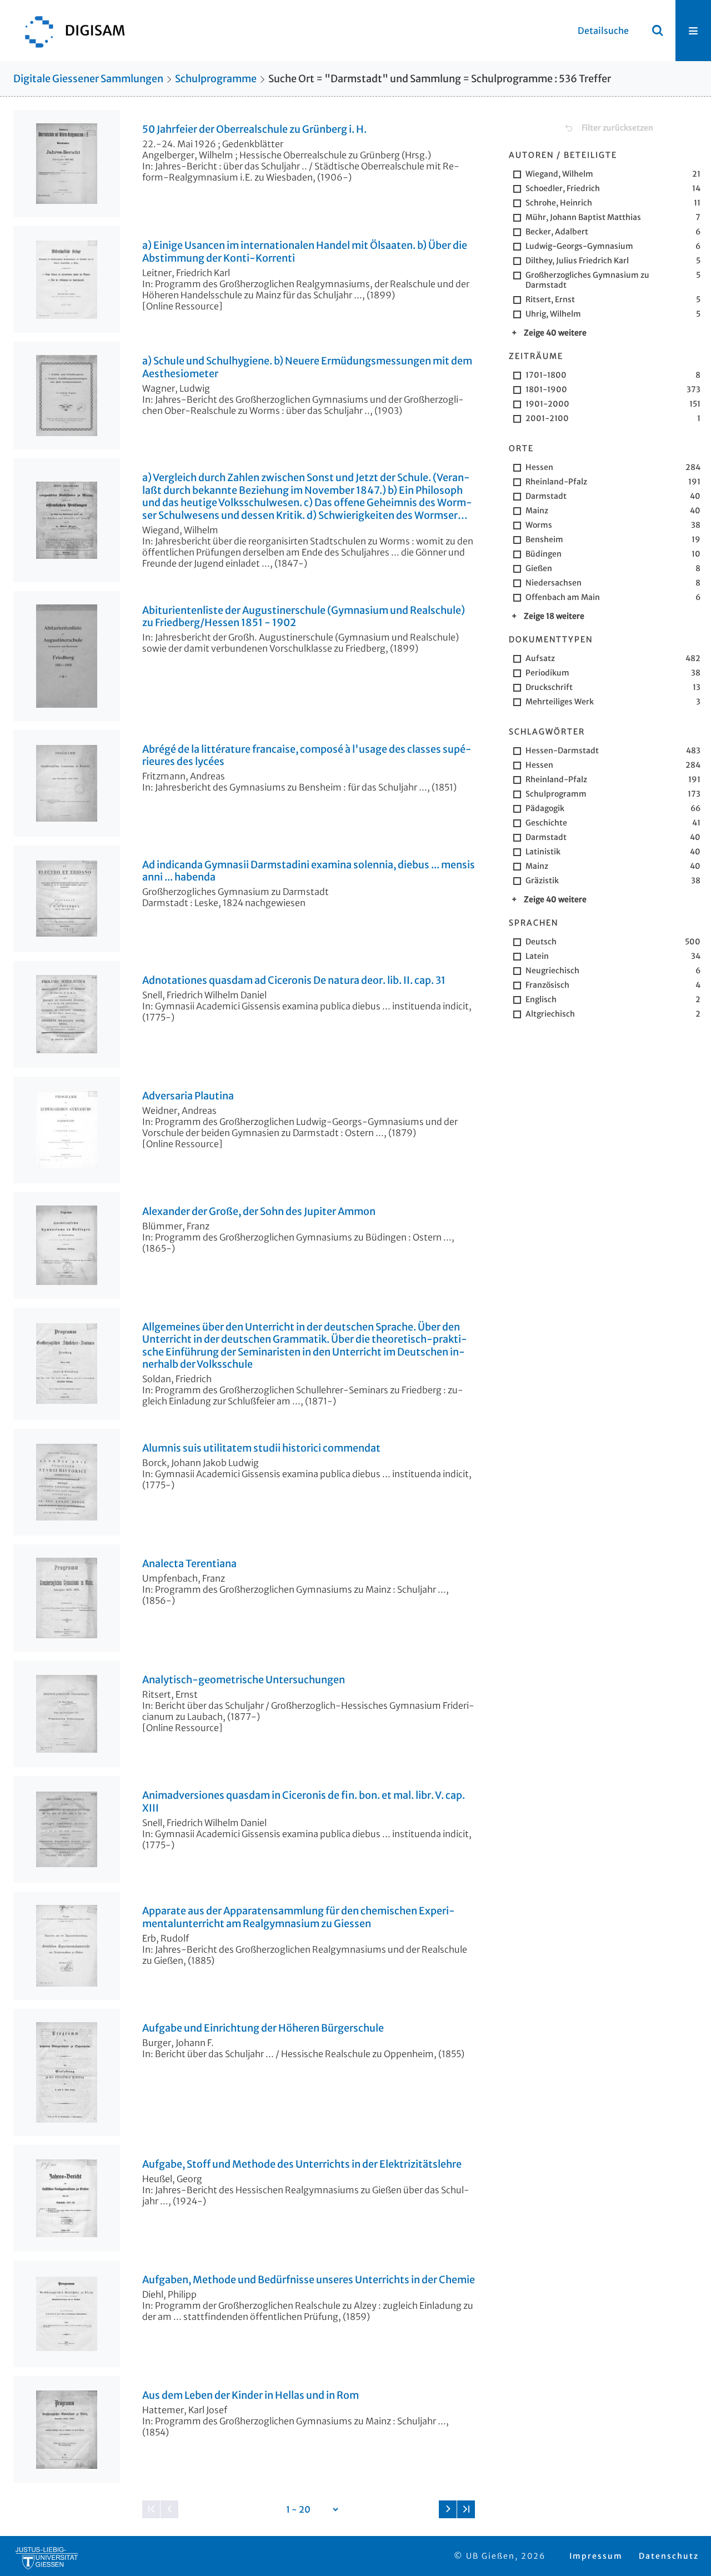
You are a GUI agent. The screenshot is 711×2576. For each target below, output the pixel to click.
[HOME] (69, 31)
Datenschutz (669, 2556)
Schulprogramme (216, 79)
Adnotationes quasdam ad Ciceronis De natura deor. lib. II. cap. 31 (294, 981)
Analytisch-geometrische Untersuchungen (244, 1680)
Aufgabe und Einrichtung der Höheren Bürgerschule (263, 2028)
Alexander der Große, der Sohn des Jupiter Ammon (259, 1212)
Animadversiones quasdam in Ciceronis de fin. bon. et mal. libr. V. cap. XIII (304, 1802)
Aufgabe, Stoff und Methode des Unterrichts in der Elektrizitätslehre (302, 2164)
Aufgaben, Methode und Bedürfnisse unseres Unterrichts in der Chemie (309, 2280)
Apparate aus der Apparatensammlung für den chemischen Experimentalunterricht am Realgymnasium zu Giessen (299, 1917)
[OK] (658, 31)
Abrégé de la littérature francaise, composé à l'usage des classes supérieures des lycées (307, 756)
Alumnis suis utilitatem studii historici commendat (261, 1448)
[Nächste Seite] (448, 2509)
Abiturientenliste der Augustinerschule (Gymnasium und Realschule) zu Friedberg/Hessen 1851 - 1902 (304, 617)
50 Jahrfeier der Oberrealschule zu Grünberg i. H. (254, 129)
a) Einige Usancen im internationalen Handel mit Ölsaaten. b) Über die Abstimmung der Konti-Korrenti (305, 252)
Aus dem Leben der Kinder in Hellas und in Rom (251, 2395)
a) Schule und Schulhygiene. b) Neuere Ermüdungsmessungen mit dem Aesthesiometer (307, 367)
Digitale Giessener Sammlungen (88, 79)
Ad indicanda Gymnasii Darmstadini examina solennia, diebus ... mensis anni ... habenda (309, 871)
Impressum (596, 2556)
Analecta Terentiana (189, 1564)
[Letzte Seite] (466, 2509)
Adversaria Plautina (188, 1096)
